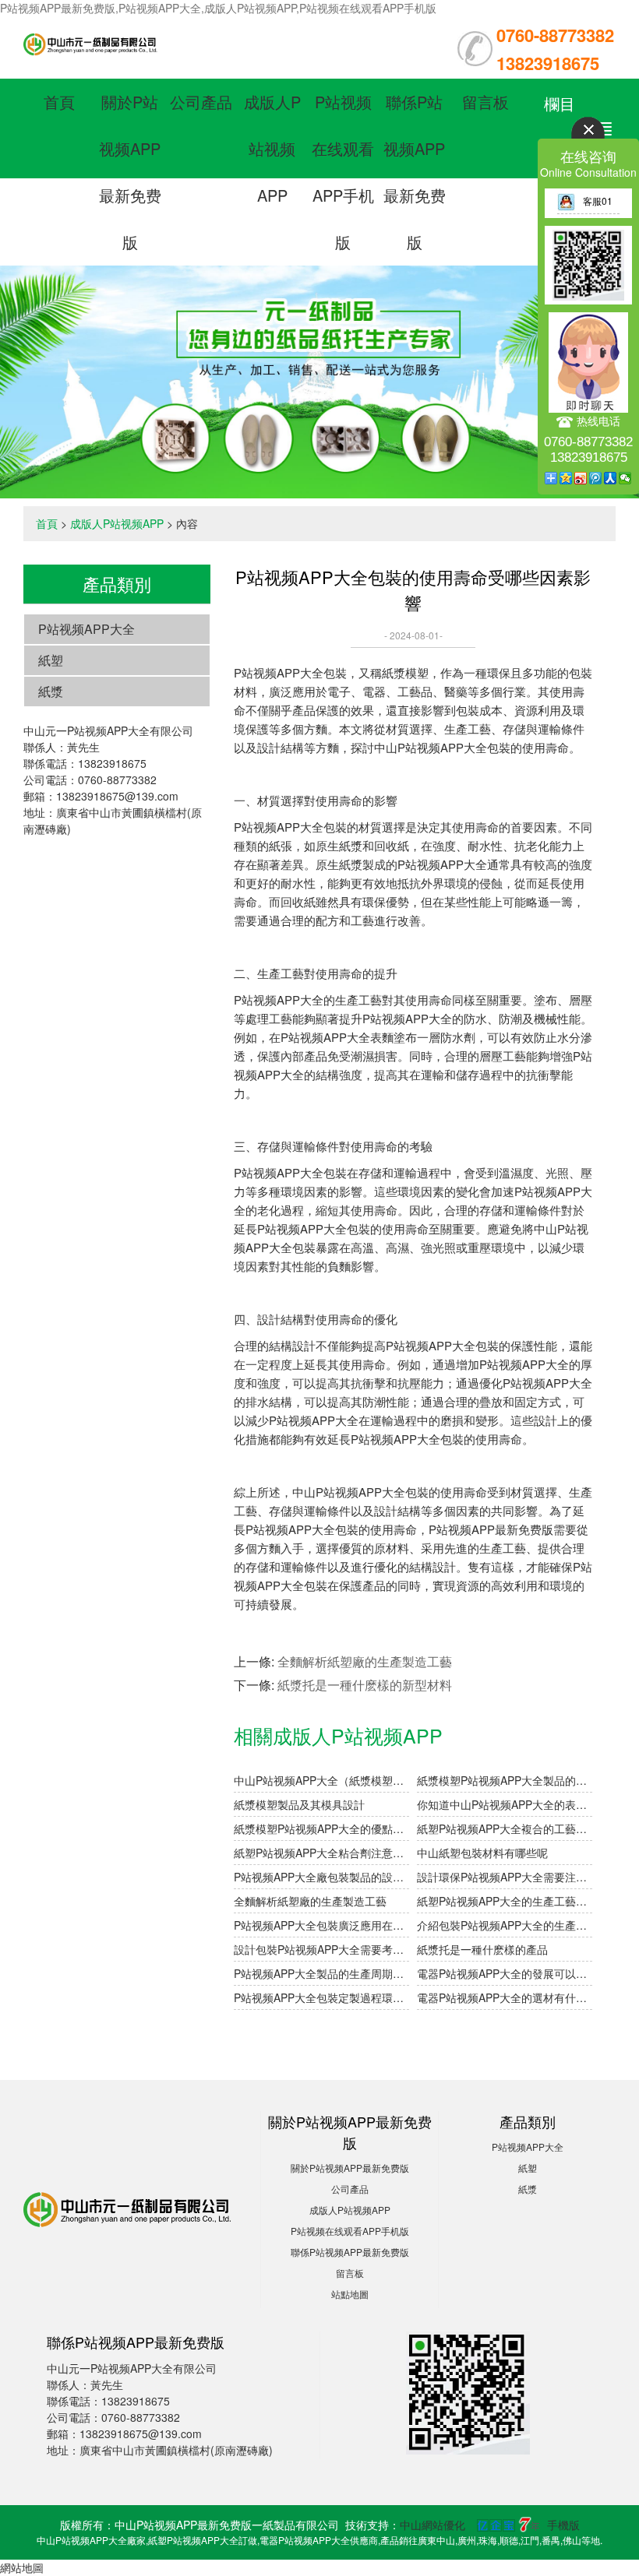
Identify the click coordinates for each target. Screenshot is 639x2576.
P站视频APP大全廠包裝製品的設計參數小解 (321, 1877)
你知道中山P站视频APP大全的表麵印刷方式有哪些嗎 (505, 1804)
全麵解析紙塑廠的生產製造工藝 (365, 1661)
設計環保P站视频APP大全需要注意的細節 (505, 1877)
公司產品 (201, 102)
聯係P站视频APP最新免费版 (350, 2252)
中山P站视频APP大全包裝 (442, 747)
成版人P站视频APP (272, 148)
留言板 (485, 102)
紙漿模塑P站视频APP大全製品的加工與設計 (505, 1780)
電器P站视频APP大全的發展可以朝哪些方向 (505, 1973)
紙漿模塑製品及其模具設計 (299, 1804)
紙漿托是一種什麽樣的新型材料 (365, 1685)
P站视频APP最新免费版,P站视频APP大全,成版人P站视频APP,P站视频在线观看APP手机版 (218, 8)
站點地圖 (350, 2294)
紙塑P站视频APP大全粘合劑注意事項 (321, 1853)
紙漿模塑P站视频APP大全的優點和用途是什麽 (321, 1828)
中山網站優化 (432, 2525)
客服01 (598, 201)
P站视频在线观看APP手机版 (350, 2231)
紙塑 (51, 660)
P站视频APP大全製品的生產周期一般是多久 (321, 1973)
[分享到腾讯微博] (596, 478)
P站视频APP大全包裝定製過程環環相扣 (321, 1997)
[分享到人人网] (611, 478)
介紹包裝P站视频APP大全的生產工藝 (505, 1925)
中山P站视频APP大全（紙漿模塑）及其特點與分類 (321, 1780)
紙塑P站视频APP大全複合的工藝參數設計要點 (505, 1828)
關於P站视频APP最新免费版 (350, 2168)
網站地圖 (22, 2567)
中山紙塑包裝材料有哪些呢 (482, 1853)
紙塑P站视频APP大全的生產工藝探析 (505, 1901)
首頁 (59, 102)
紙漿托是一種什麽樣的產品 (482, 1949)
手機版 (563, 2525)
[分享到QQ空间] (566, 478)
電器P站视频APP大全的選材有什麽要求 (505, 1997)
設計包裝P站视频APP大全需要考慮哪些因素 (321, 1949)
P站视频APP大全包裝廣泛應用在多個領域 (321, 1925)
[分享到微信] (625, 478)
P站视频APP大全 (86, 629)
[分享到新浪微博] (581, 478)
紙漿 (51, 691)
